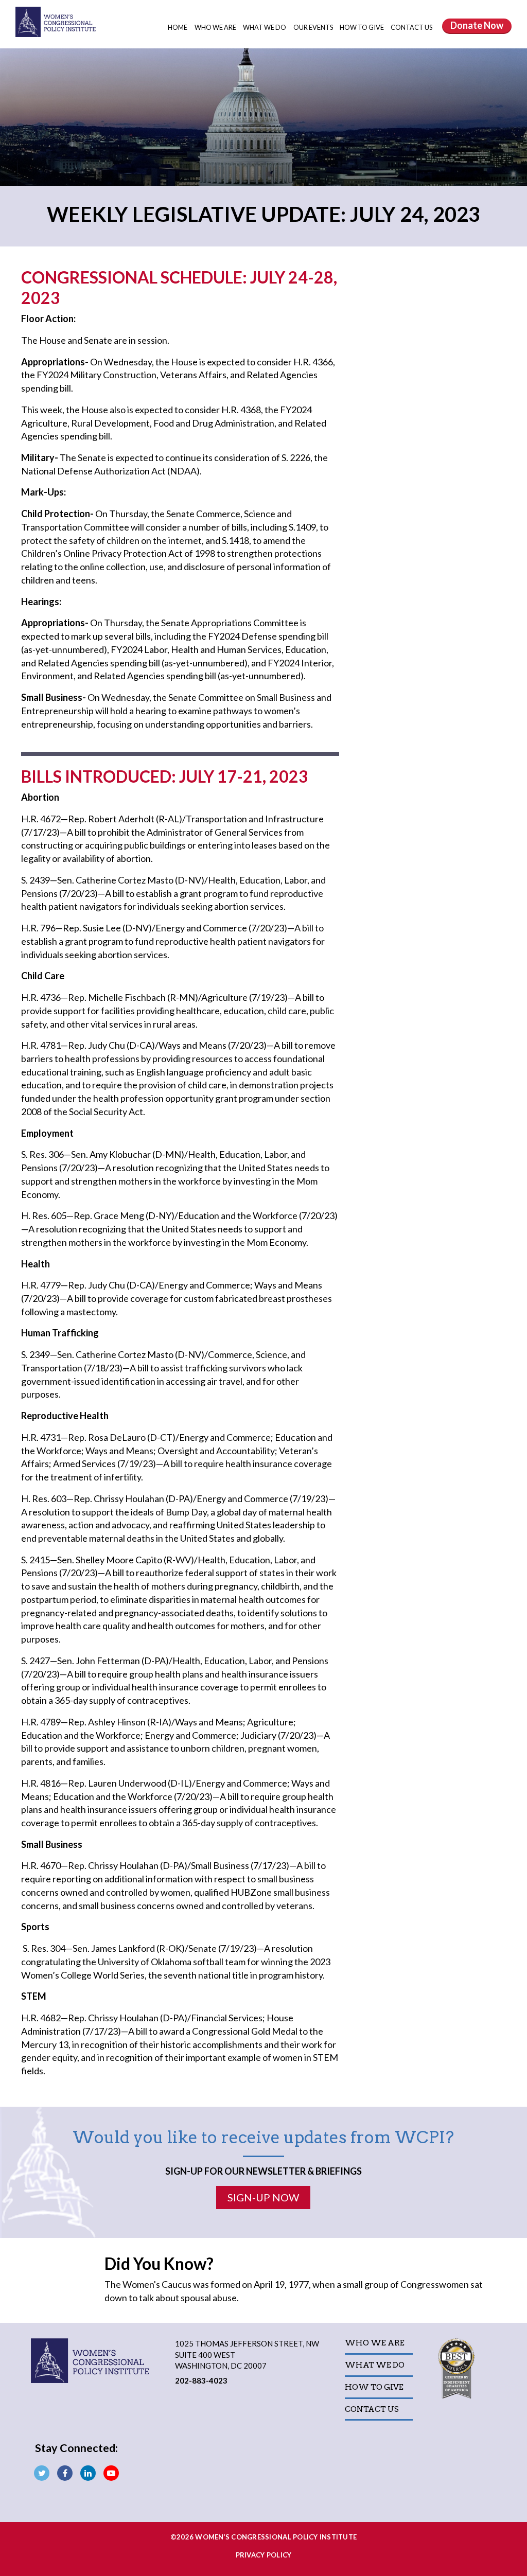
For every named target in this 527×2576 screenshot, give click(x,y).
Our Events (314, 27)
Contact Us (411, 27)
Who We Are (216, 27)
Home (178, 27)
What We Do (265, 27)
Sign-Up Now (263, 2197)
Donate (477, 25)
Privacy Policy (264, 2555)
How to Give (362, 27)
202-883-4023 (201, 2380)
